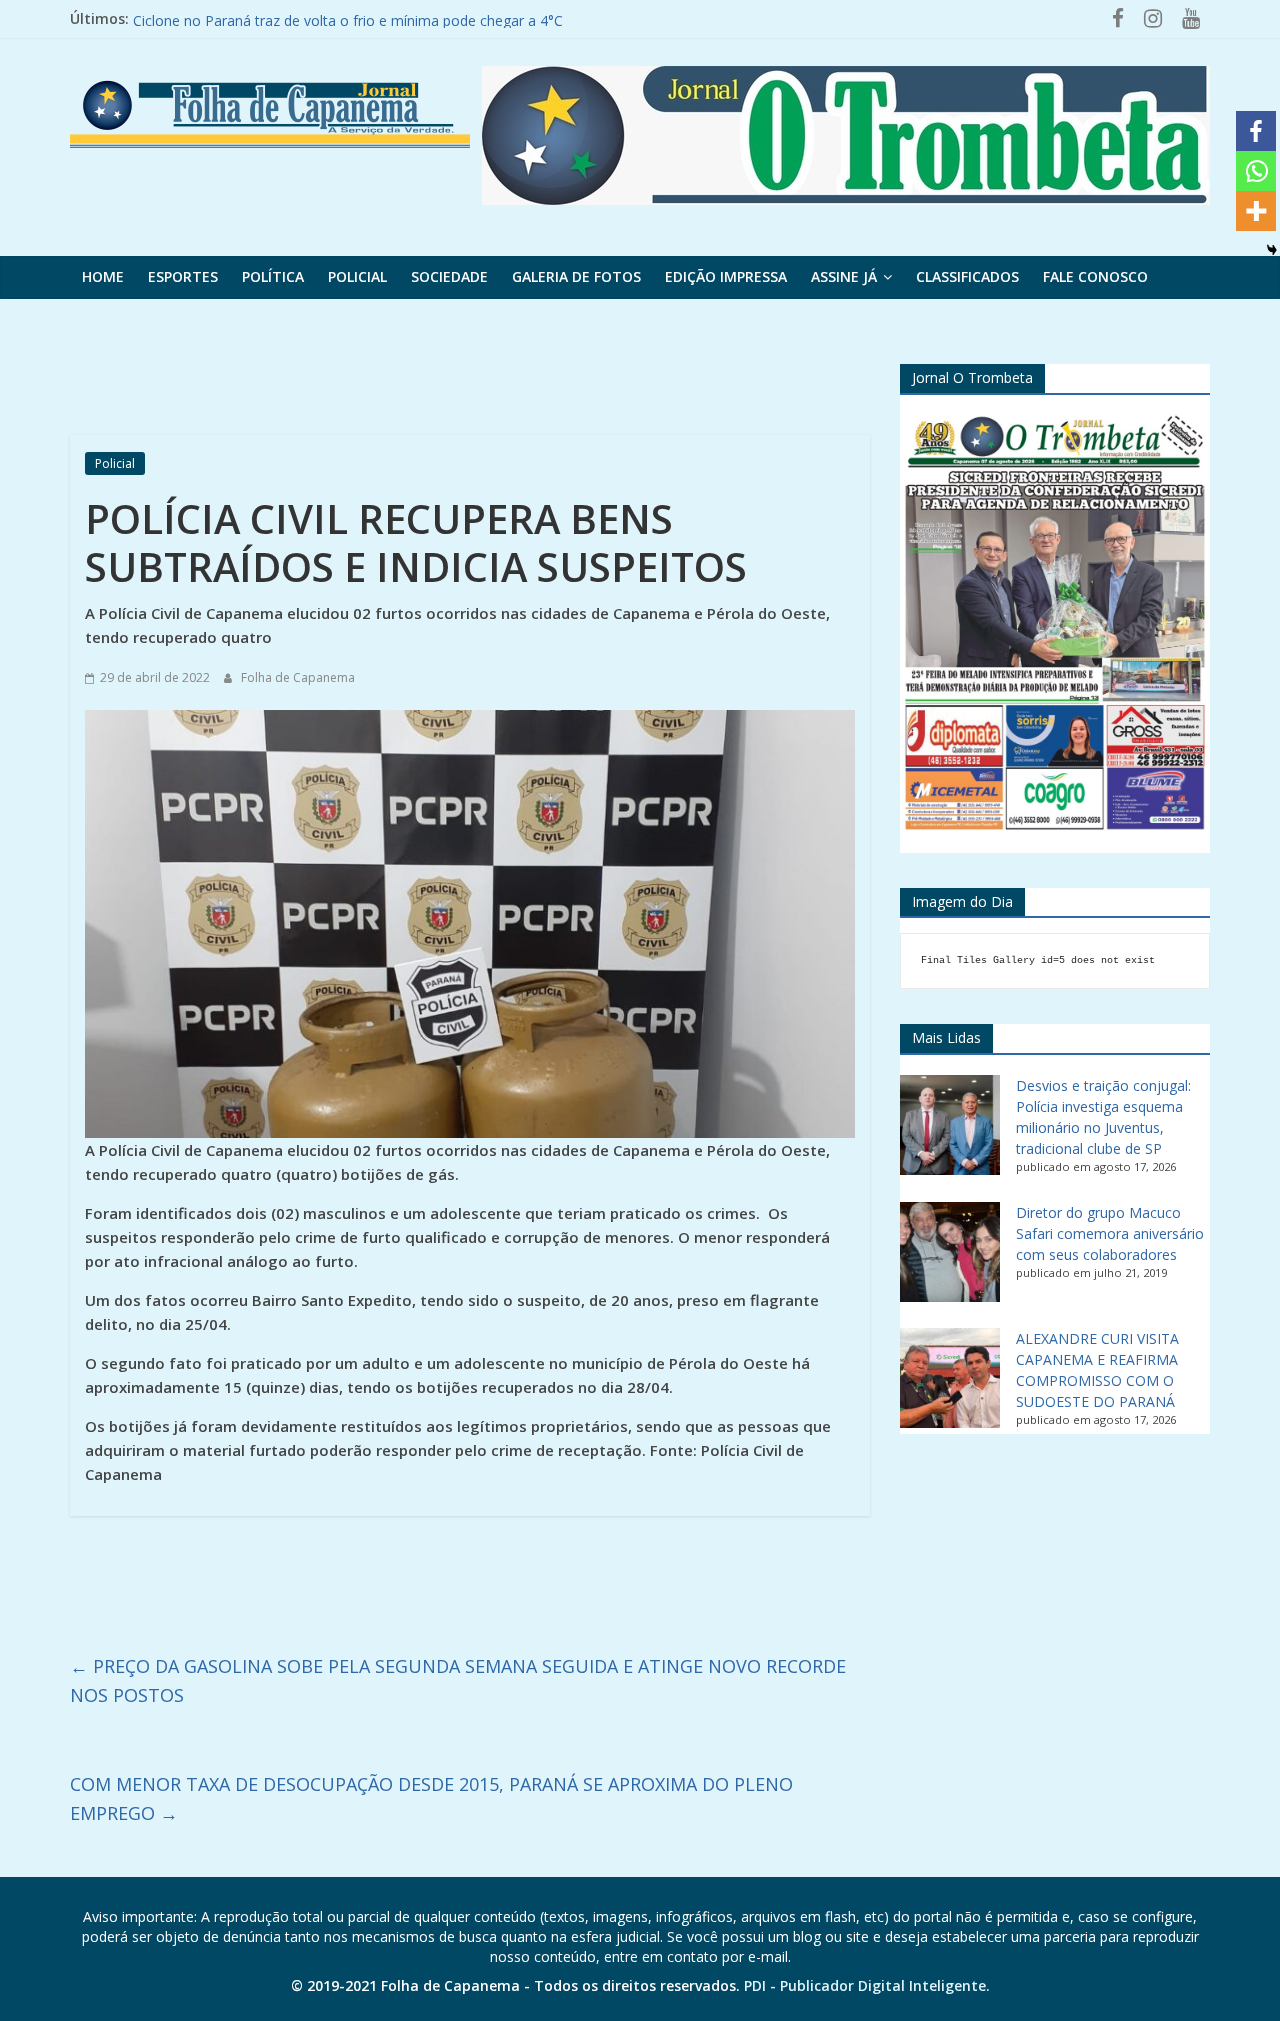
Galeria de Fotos (576, 276)
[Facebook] (1256, 131)
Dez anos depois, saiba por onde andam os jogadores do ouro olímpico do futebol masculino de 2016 (465, 17)
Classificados (967, 276)
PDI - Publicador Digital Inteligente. (867, 1985)
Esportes (183, 276)
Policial (357, 276)
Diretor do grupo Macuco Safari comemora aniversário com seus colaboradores (1110, 1233)
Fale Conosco (1095, 276)
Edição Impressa (726, 276)
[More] (1256, 211)
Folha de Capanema (298, 677)
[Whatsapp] (1256, 171)
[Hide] (1272, 250)
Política (273, 276)
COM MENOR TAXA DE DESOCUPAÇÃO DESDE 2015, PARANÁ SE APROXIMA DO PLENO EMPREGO (431, 1798)
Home (103, 276)
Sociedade (449, 276)
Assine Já (844, 276)
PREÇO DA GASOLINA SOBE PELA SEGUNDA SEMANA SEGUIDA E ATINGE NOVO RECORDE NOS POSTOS (458, 1680)
